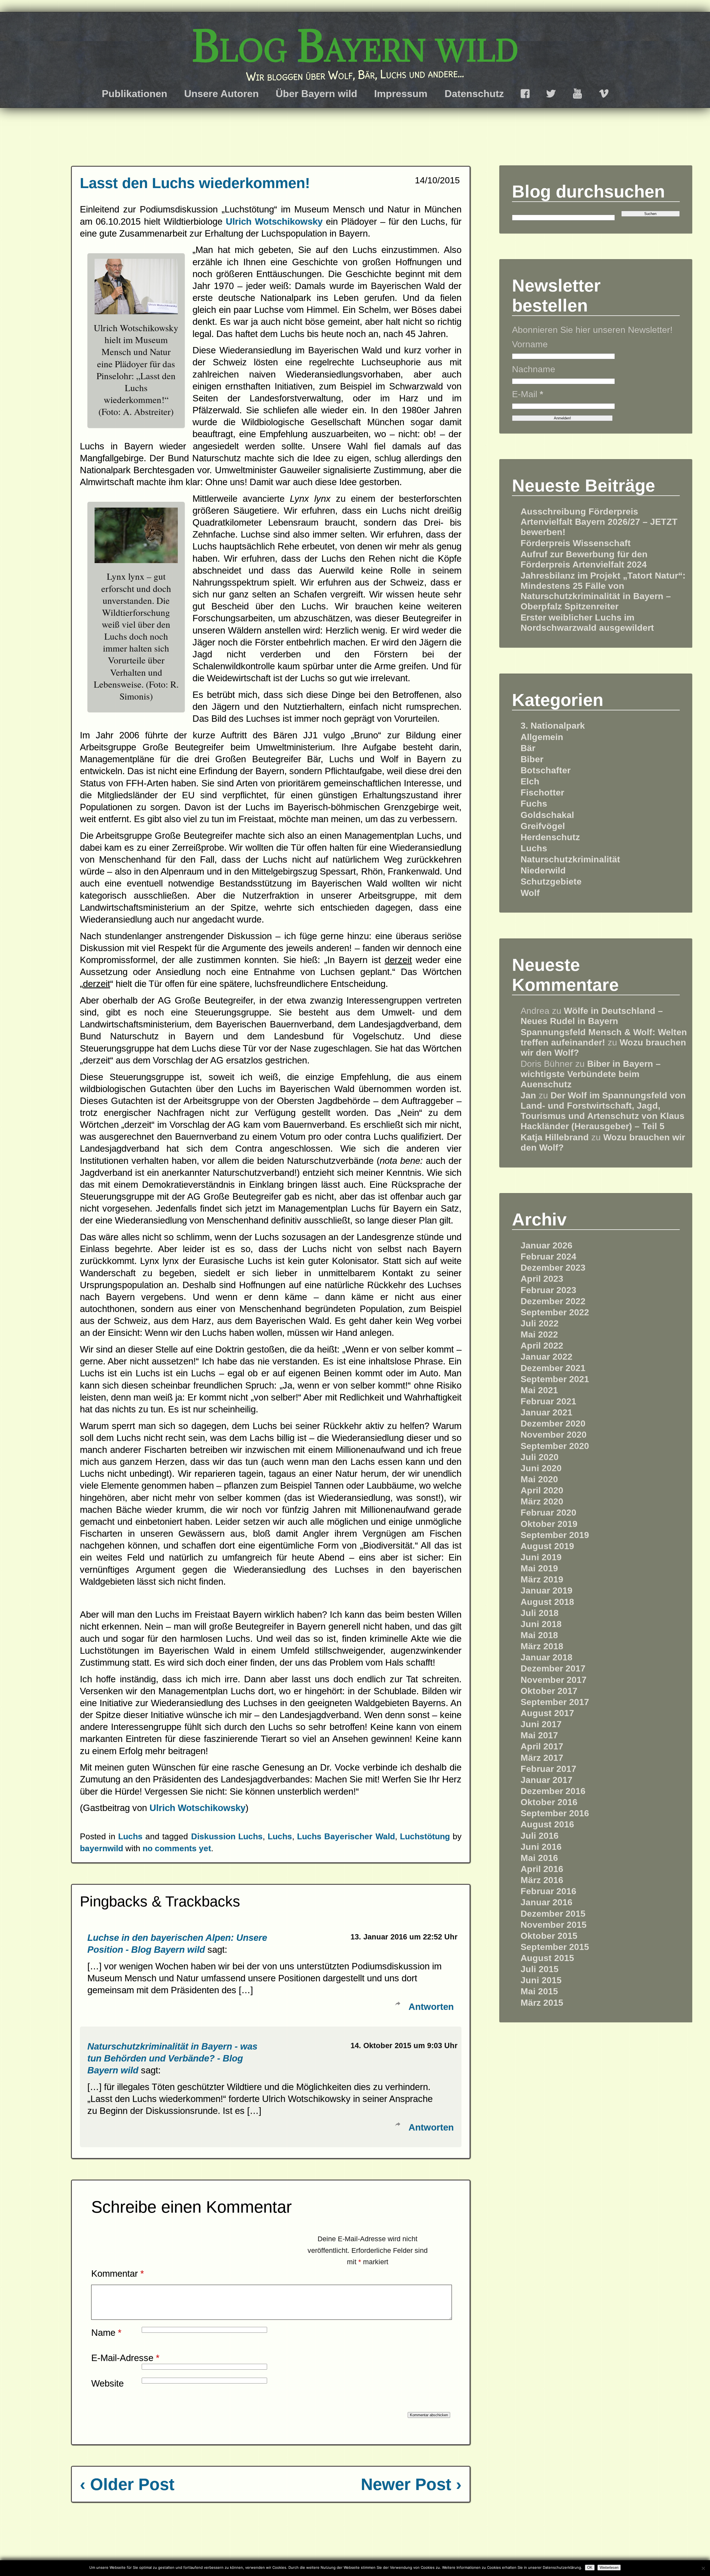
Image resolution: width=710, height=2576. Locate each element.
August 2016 (547, 1824)
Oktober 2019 (549, 1524)
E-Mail (528, 394)
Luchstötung (425, 1836)
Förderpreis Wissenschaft (576, 543)
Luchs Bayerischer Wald (346, 1836)
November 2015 (554, 1925)
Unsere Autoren (221, 94)
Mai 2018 (539, 1635)
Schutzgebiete (551, 882)
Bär (528, 748)
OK (590, 2568)
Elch (530, 781)
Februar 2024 (548, 1257)
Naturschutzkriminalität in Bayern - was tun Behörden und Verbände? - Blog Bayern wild (172, 2058)
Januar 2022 (547, 1357)
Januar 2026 (547, 1245)
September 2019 (555, 1535)
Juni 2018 (541, 1624)
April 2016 (542, 1869)
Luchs (130, 1836)
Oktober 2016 (549, 1802)
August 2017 (547, 1713)
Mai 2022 (539, 1334)
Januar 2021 (547, 1412)
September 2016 (555, 1813)
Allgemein (542, 737)
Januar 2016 (547, 1902)
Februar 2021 (548, 1401)
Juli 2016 (540, 1836)
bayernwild (102, 1848)
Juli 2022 (540, 1323)
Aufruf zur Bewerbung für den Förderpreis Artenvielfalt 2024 (584, 559)
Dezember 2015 (553, 1914)
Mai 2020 (539, 1479)
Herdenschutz (550, 837)
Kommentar (118, 2274)
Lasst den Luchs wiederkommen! (195, 183)
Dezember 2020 (553, 1423)
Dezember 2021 (553, 1368)
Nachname (534, 369)
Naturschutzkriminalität (570, 859)
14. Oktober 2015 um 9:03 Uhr (404, 2046)
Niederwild (543, 870)
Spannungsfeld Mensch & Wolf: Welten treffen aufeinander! (604, 1037)
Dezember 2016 (553, 1791)
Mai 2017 (539, 1735)
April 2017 (542, 1746)
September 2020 (555, 1446)
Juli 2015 (540, 1969)
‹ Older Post (127, 2484)
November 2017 (554, 1680)
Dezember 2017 (553, 1668)
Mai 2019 (539, 1568)
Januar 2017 (547, 1780)
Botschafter (546, 770)
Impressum (401, 94)
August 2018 (547, 1602)
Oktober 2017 (549, 1691)
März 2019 (542, 1579)
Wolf (530, 893)
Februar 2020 (548, 1513)
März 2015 (542, 2003)
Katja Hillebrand (555, 1137)
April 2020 (542, 1490)
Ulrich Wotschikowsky (276, 221)
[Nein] (703, 2568)
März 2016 (542, 1880)
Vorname (530, 344)
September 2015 (555, 1947)
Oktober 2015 (549, 1936)
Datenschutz (474, 94)
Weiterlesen (609, 2568)
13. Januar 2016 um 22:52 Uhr (404, 1937)
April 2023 (542, 1279)
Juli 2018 (540, 1613)
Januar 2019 (547, 1590)
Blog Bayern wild (355, 46)
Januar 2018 (547, 1657)
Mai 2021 (539, 1390)
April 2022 (542, 1346)
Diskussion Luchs (227, 1836)
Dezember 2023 (553, 1268)
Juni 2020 (541, 1468)
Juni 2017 (541, 1724)
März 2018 (542, 1646)
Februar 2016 (548, 1891)
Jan (528, 1095)
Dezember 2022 (553, 1301)
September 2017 (555, 1702)
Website (107, 2383)
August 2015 (547, 1958)
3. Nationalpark (553, 726)
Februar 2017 (548, 1769)
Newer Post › (411, 2484)
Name (106, 2333)
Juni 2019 (541, 1557)
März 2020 (542, 1501)
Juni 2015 (541, 1980)
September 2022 (555, 1312)
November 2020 (554, 1435)
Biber (532, 759)
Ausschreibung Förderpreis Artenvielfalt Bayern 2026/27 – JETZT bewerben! (599, 522)
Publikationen (135, 94)
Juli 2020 (540, 1457)
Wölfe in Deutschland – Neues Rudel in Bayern (592, 1016)
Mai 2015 (539, 1991)
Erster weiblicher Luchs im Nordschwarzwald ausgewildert (587, 623)
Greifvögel (543, 826)
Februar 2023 (548, 1290)
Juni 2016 (541, 1847)
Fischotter (542, 792)
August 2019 (547, 1546)
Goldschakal (547, 815)
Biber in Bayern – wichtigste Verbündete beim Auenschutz (591, 1074)
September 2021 (555, 1379)
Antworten (431, 2007)
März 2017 (542, 1758)
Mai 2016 (539, 1858)
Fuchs (534, 804)
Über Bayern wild (316, 94)
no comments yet (177, 1848)
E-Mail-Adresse (125, 2358)
